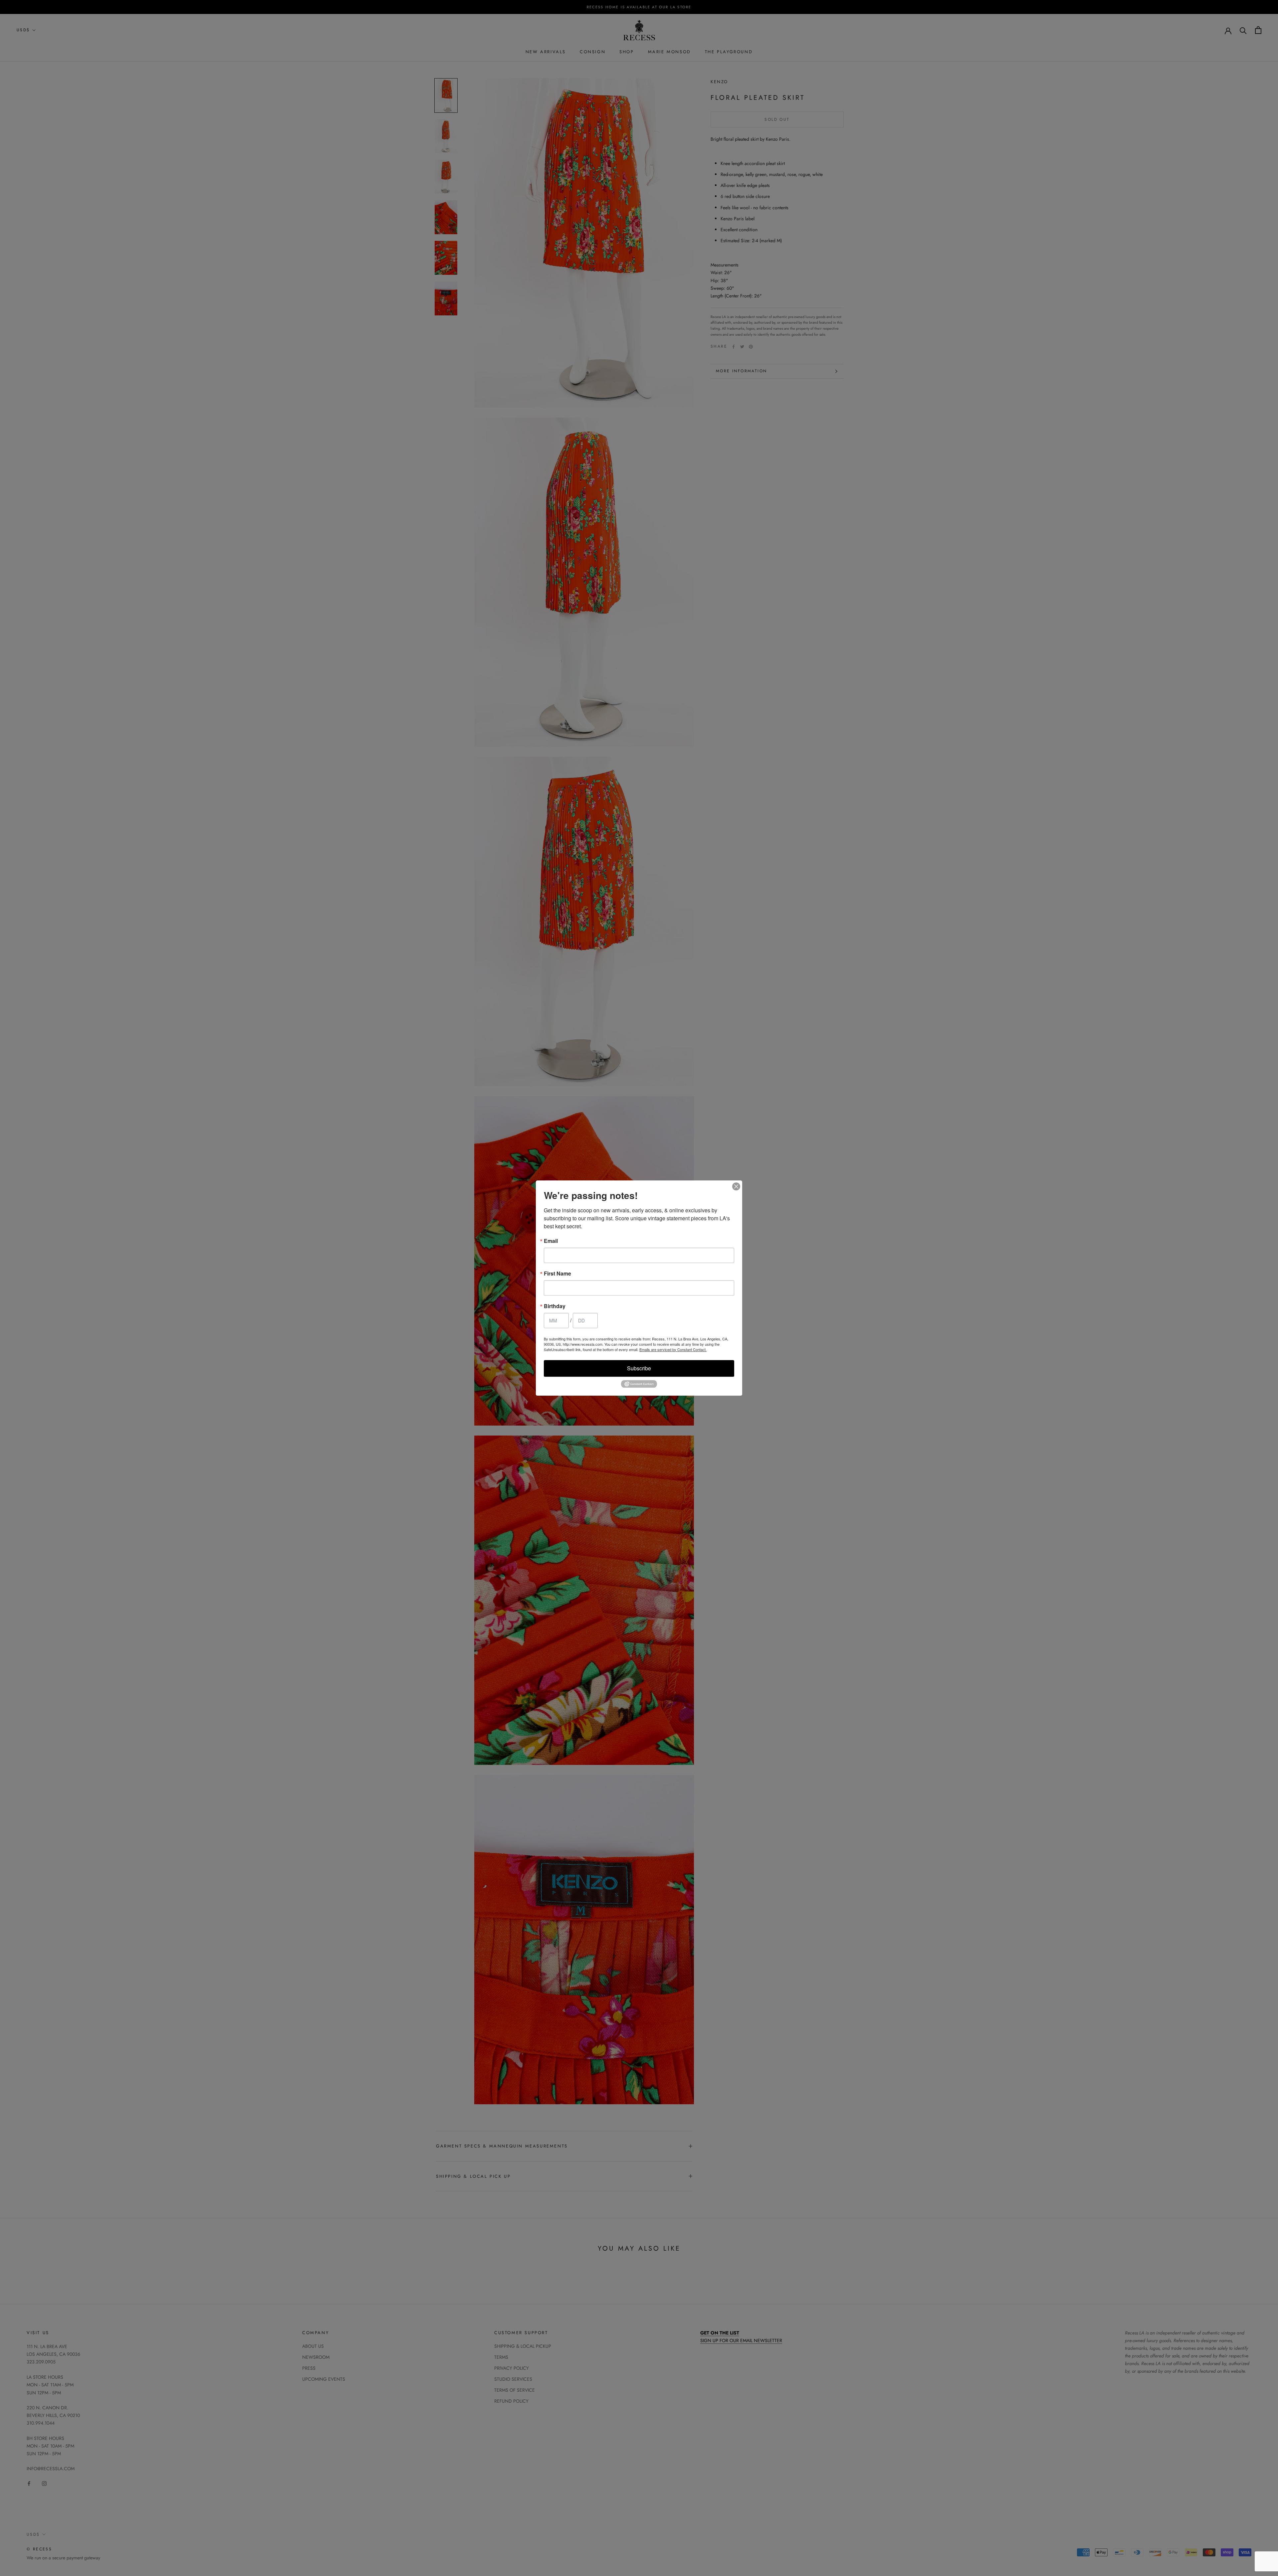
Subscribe (639, 1368)
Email (551, 1241)
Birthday (555, 1306)
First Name (557, 1274)
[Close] (736, 1186)
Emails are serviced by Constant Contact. (673, 1349)
